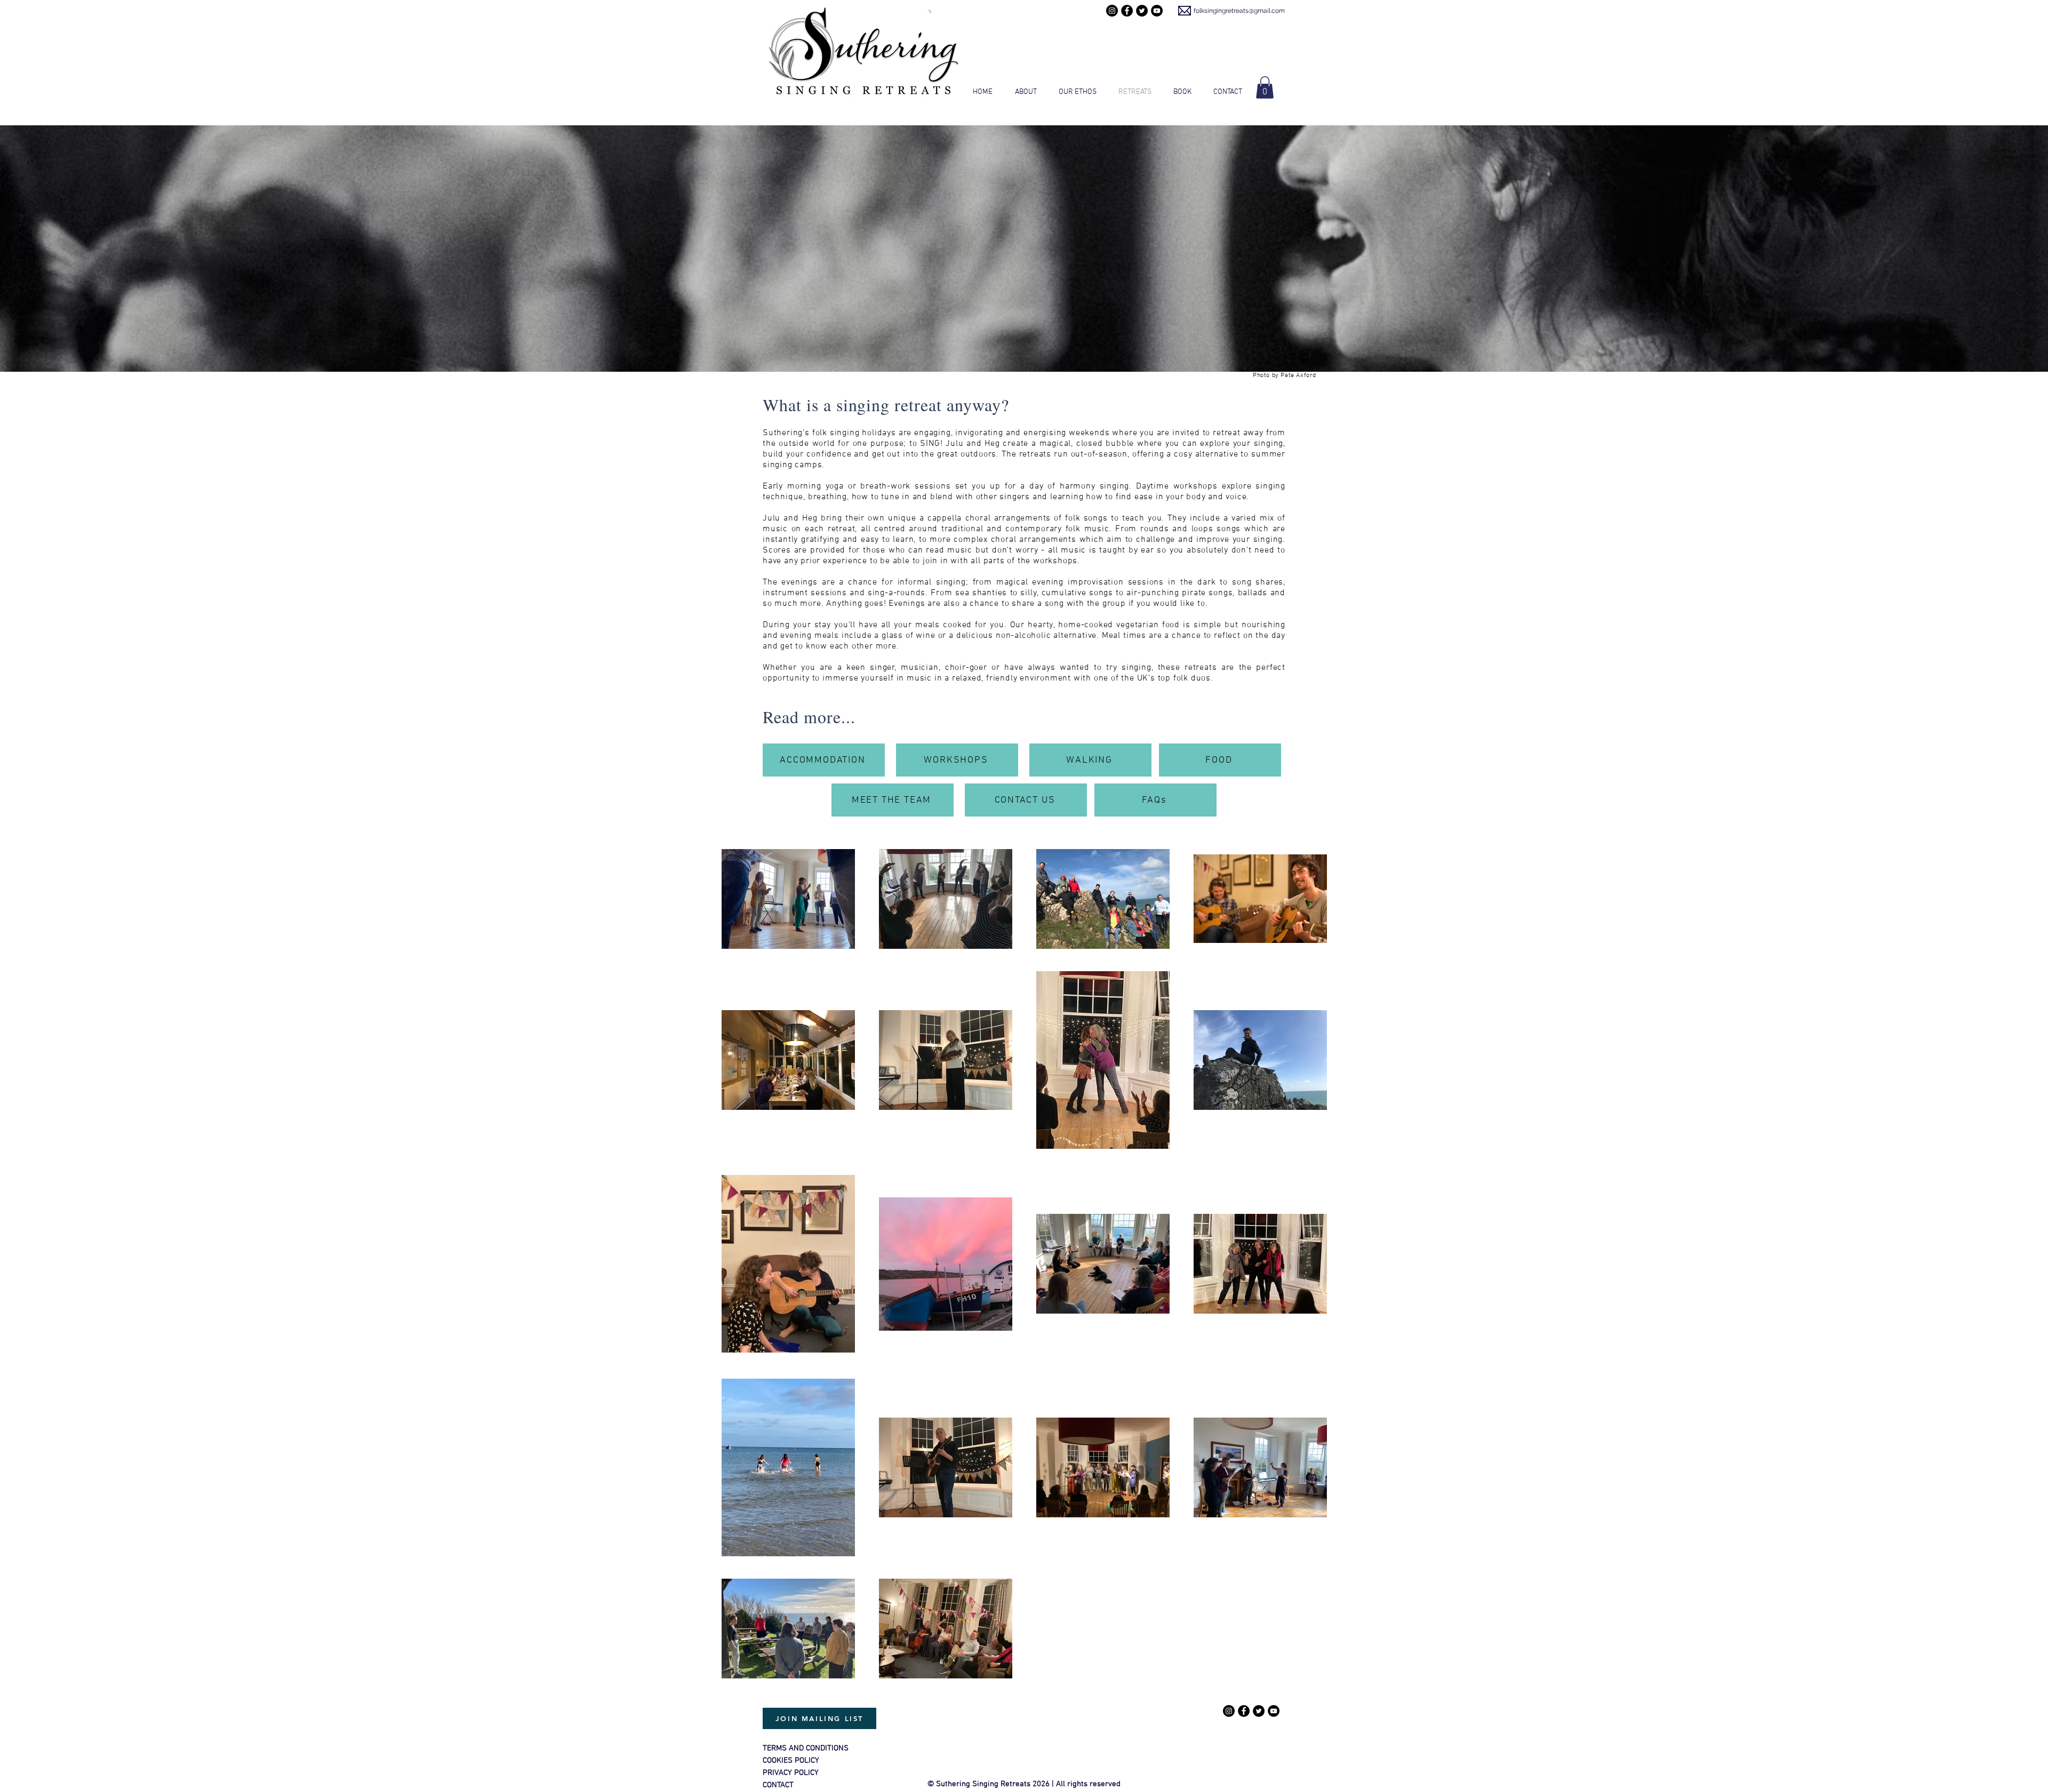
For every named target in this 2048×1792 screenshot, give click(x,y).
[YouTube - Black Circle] (1157, 11)
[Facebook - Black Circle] (1127, 11)
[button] (1265, 87)
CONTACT (778, 1785)
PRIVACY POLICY (791, 1773)
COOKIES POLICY (791, 1761)
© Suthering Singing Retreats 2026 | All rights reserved (1024, 1784)
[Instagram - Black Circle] (1112, 11)
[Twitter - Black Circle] (1142, 11)
